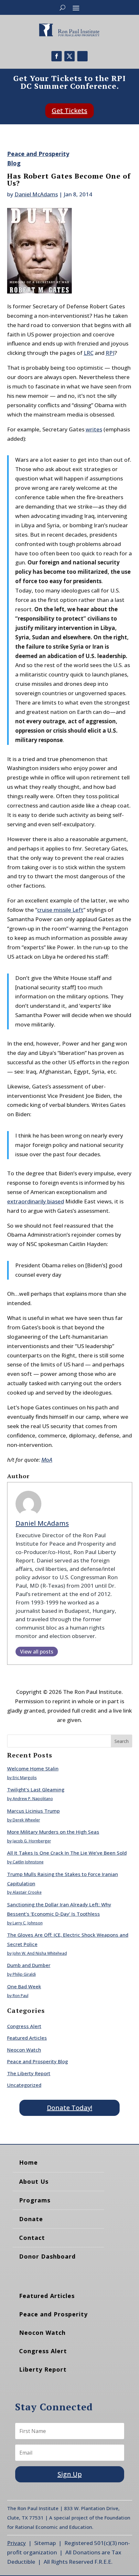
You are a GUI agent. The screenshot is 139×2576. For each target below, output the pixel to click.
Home (28, 2162)
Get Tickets (69, 111)
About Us (34, 2181)
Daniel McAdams (36, 194)
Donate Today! (69, 2108)
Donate (31, 2219)
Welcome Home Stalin (33, 1768)
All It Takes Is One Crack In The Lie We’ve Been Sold (67, 1853)
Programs (35, 2200)
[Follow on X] (69, 56)
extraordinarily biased (36, 1201)
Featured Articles (27, 2038)
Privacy (16, 2543)
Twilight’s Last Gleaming (36, 1789)
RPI (110, 353)
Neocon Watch (24, 2050)
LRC (89, 353)
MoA (47, 1460)
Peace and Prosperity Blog (37, 2061)
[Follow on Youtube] (82, 56)
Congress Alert (24, 2026)
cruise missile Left (60, 910)
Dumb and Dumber (29, 1965)
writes (94, 429)
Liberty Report (43, 2369)
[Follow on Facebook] (57, 56)
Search (122, 1741)
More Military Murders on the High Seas (53, 1832)
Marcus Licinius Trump (33, 1811)
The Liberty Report (29, 2073)
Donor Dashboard (47, 2256)
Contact (32, 2238)
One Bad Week (24, 1986)
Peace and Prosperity (53, 2314)
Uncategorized (24, 2085)
